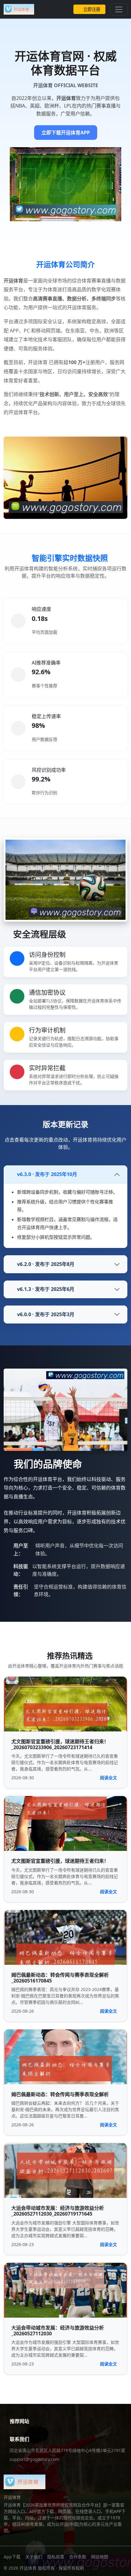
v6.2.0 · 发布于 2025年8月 (46, 1264)
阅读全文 (108, 1778)
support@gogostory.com (34, 2459)
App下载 (12, 2557)
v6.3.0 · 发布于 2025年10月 (47, 1174)
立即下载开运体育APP (66, 133)
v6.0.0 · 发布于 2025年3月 (46, 1314)
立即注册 (92, 9)
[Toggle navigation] (119, 9)
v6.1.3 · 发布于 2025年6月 (46, 1289)
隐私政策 (56, 2557)
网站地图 (100, 2557)
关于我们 (34, 2557)
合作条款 (78, 2557)
